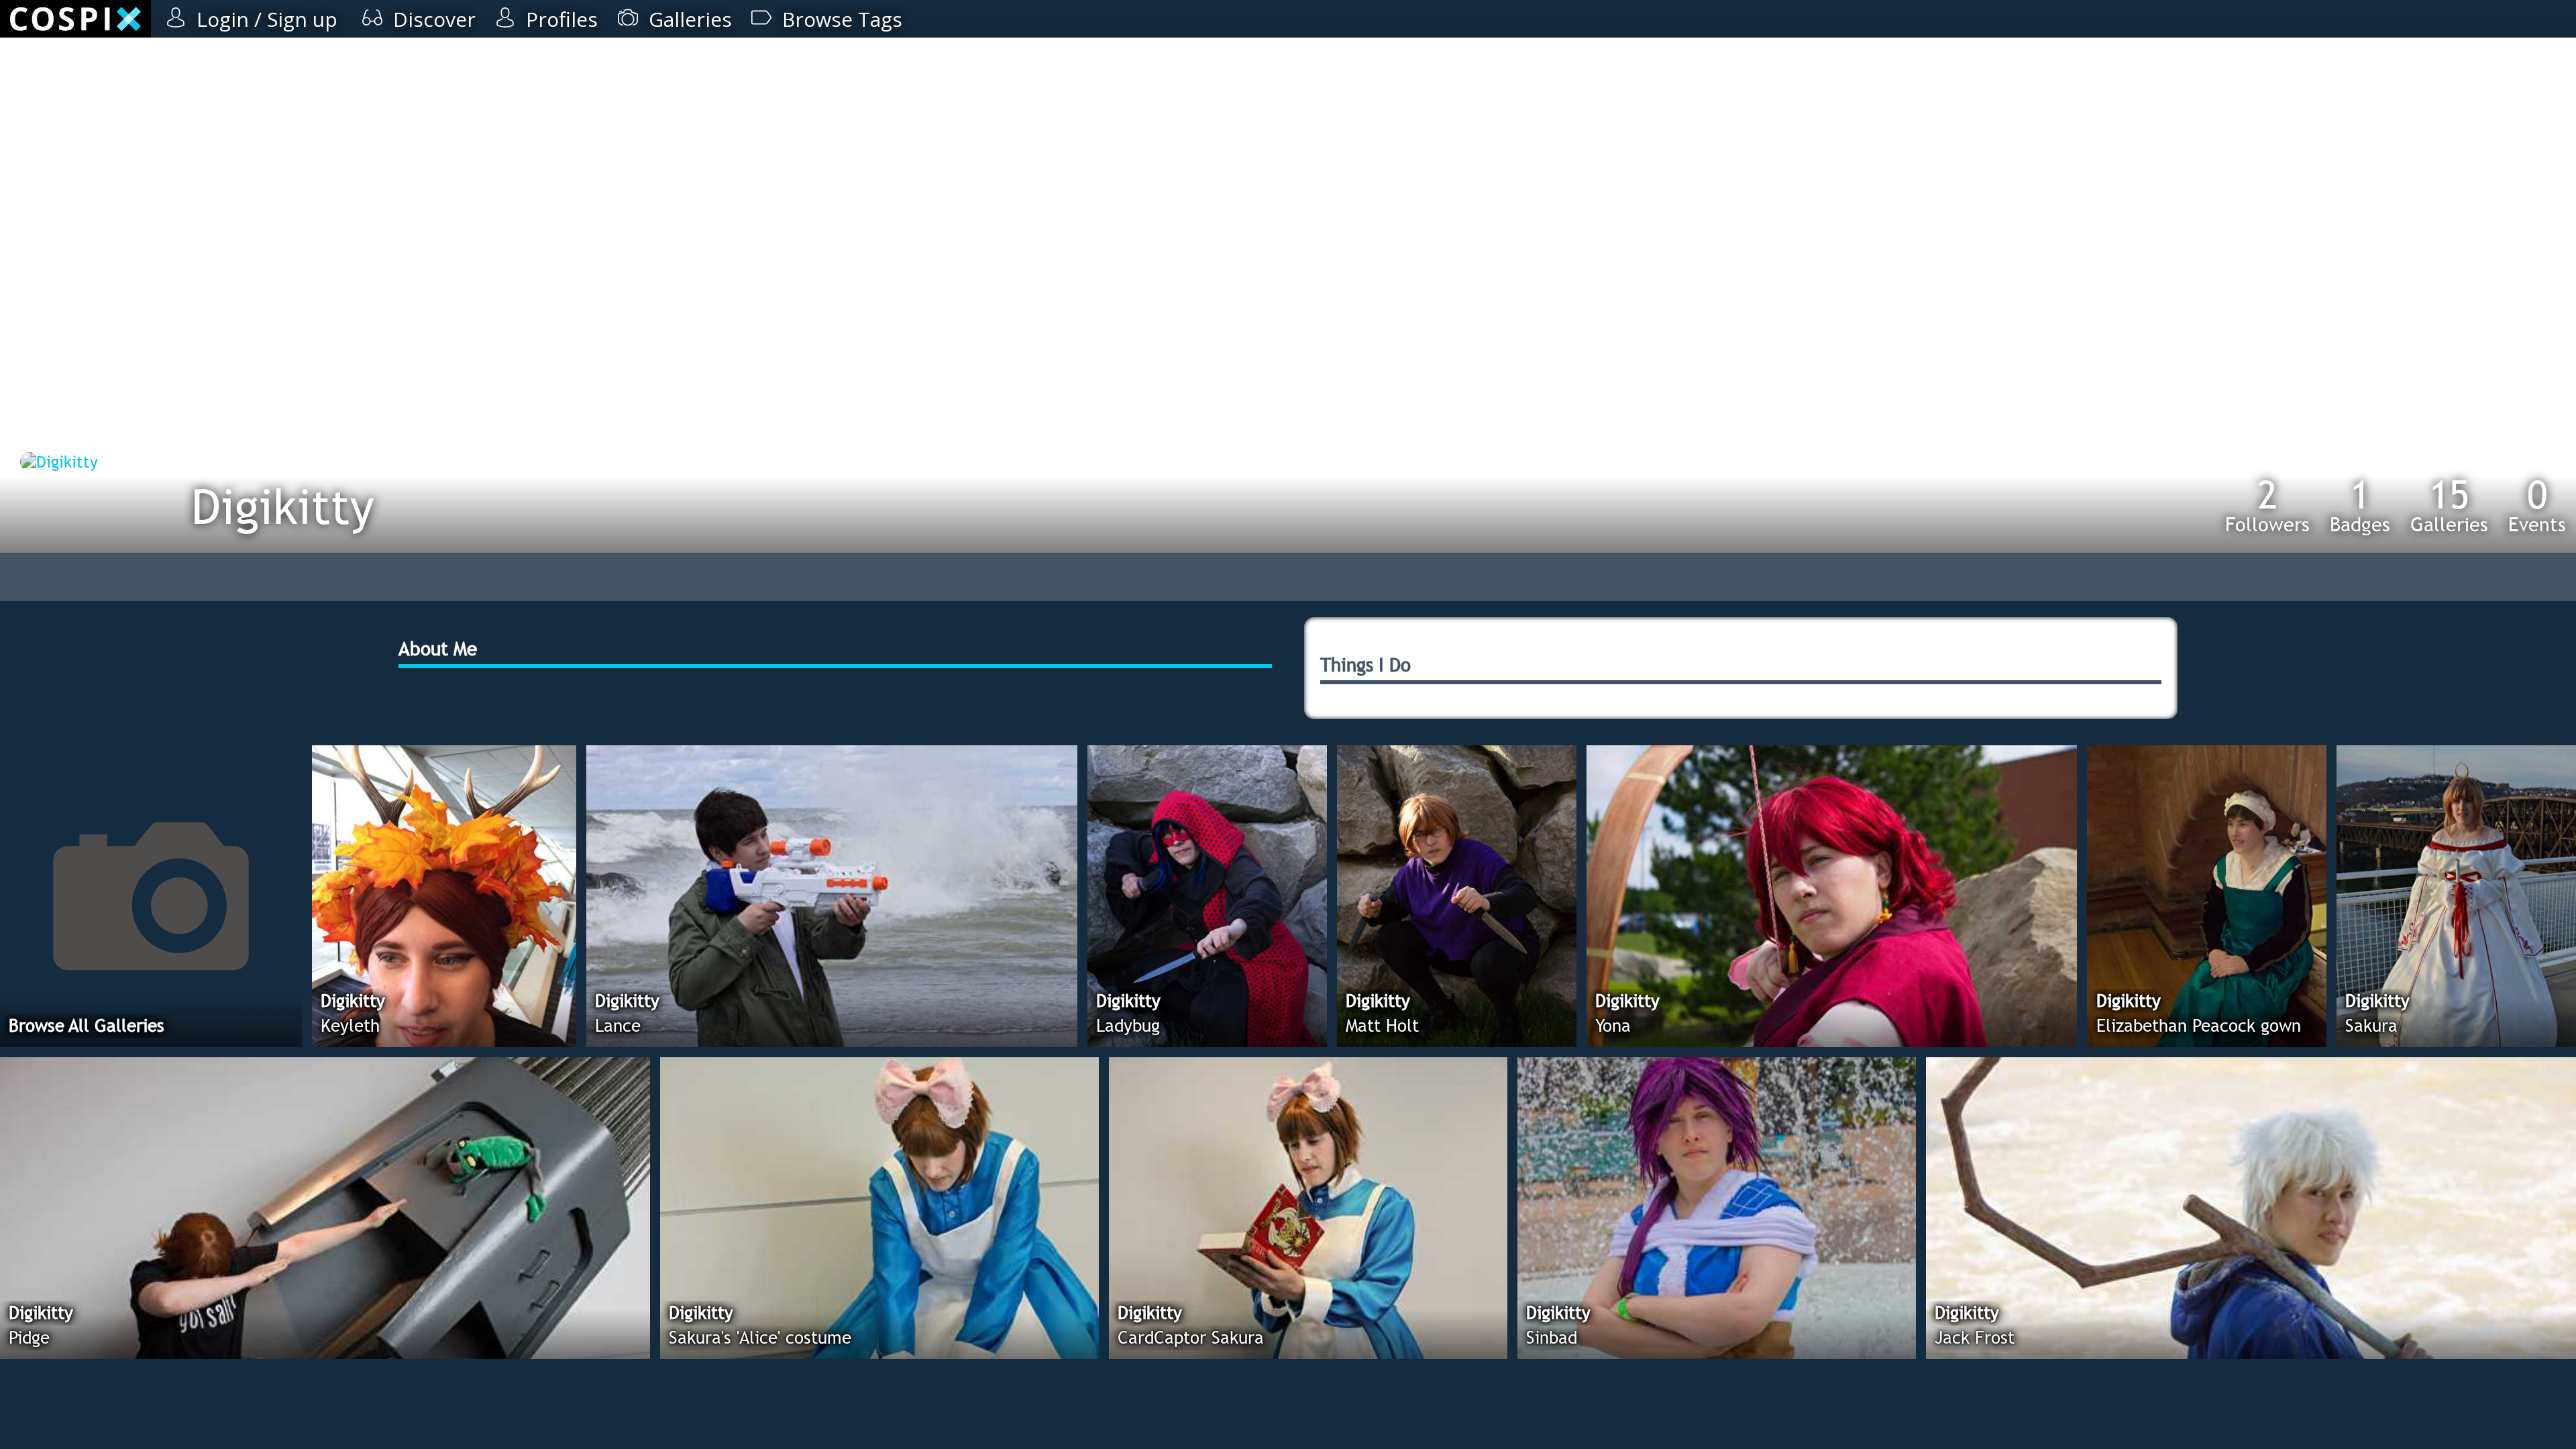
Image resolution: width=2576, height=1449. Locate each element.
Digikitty (283, 506)
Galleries (2449, 505)
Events (2537, 505)
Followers (2267, 505)
